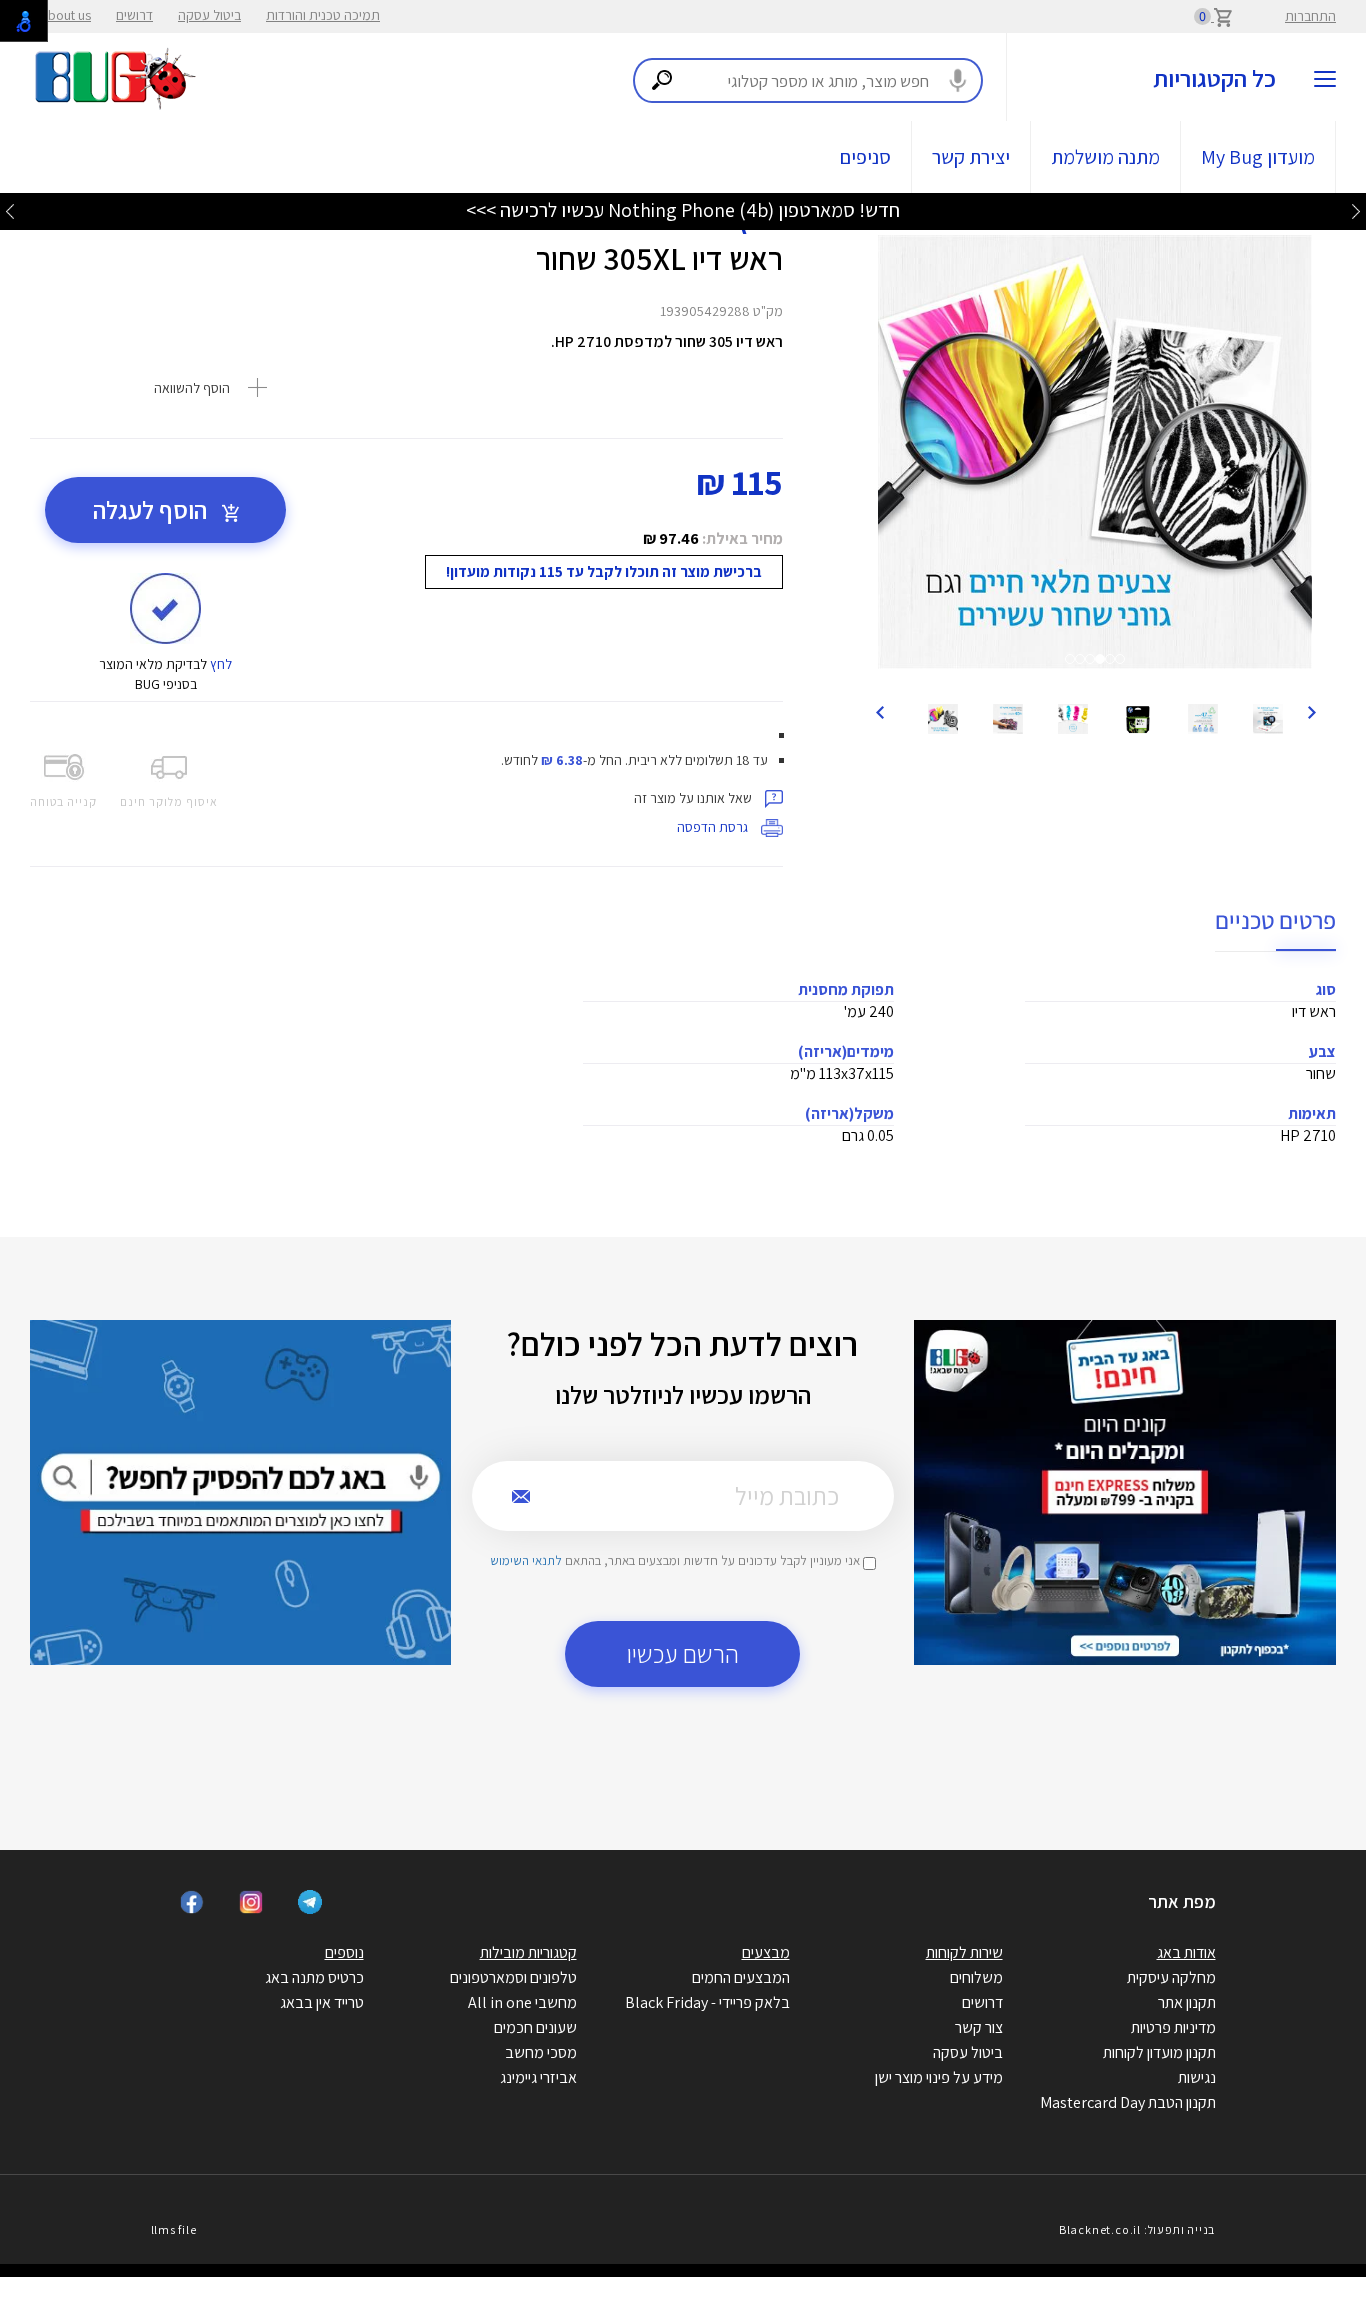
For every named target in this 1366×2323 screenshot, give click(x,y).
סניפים (865, 157)
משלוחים (976, 1977)
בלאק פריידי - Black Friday (707, 2002)
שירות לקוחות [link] (964, 1952)
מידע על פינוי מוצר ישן (939, 2077)
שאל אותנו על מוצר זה (694, 798)
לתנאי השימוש (526, 1560)
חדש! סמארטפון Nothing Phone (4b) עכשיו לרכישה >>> (683, 210)
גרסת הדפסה (714, 827)
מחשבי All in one (522, 2002)
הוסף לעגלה (152, 509)
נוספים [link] (344, 1952)
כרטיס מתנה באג (314, 1977)
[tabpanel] (1095, 452)
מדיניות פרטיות (1173, 2027)
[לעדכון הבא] (10, 210)
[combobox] (808, 80)
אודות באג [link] (1186, 1952)
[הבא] (879, 711)
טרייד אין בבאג (322, 2002)
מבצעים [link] (766, 1952)
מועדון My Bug (1258, 157)
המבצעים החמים (741, 1977)
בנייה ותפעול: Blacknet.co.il (1137, 2229)
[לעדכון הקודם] (1356, 210)
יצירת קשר (971, 157)
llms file (174, 2229)
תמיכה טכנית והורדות (323, 15)
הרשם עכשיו (683, 1653)
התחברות (1310, 16)
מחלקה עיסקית (1171, 1977)
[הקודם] (1311, 711)
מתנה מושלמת (1105, 157)
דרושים (134, 15)
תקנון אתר (1187, 2002)
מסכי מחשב (541, 2052)
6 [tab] (1125, 664)
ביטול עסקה (209, 15)
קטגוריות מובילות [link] (528, 1952)
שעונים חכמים (535, 2027)
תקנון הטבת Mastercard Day (1128, 2102)
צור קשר (979, 2027)
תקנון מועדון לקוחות (1159, 2052)
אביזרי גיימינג (538, 2077)
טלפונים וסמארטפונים (513, 1977)
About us (65, 15)
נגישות (1197, 2077)
